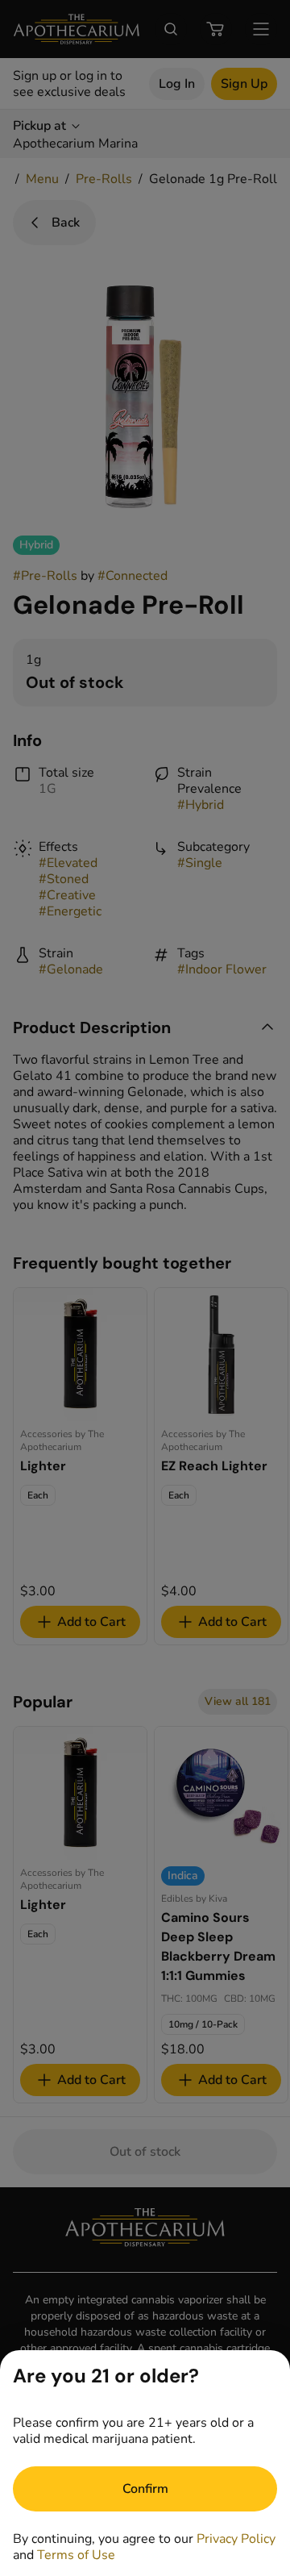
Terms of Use (76, 2555)
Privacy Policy (236, 2539)
